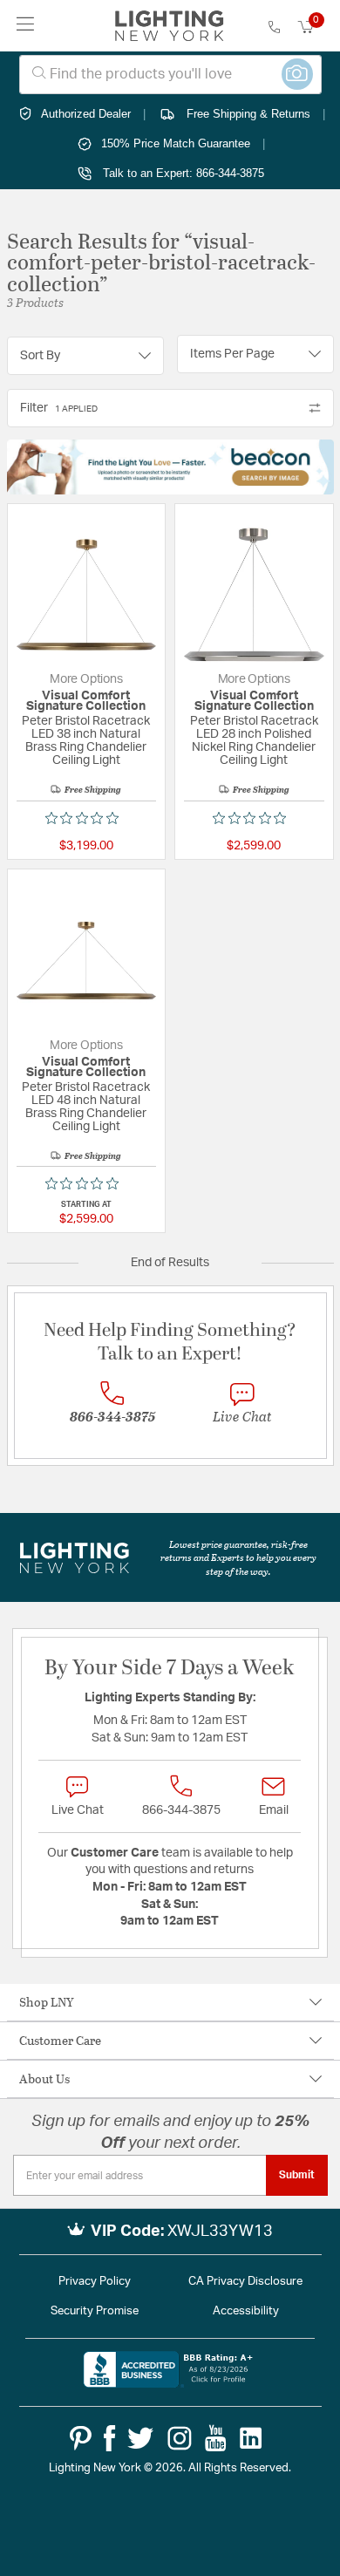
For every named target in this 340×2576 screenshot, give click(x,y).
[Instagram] (180, 2438)
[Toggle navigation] (26, 26)
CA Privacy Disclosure (245, 2282)
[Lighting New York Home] (170, 26)
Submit (297, 2175)
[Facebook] (109, 2438)
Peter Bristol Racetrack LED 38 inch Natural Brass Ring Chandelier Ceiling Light (86, 741)
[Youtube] (216, 2438)
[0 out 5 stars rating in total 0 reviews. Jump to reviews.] (86, 818)
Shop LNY (47, 2002)
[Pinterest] (81, 2438)
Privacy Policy (95, 2282)
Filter (59, 408)
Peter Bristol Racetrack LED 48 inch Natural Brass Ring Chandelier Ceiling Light (86, 1107)
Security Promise (95, 2311)
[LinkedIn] (251, 2438)
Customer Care (60, 2040)
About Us (44, 2079)
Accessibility (246, 2311)
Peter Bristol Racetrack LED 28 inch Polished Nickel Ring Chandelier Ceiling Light (254, 741)
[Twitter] (140, 2438)
